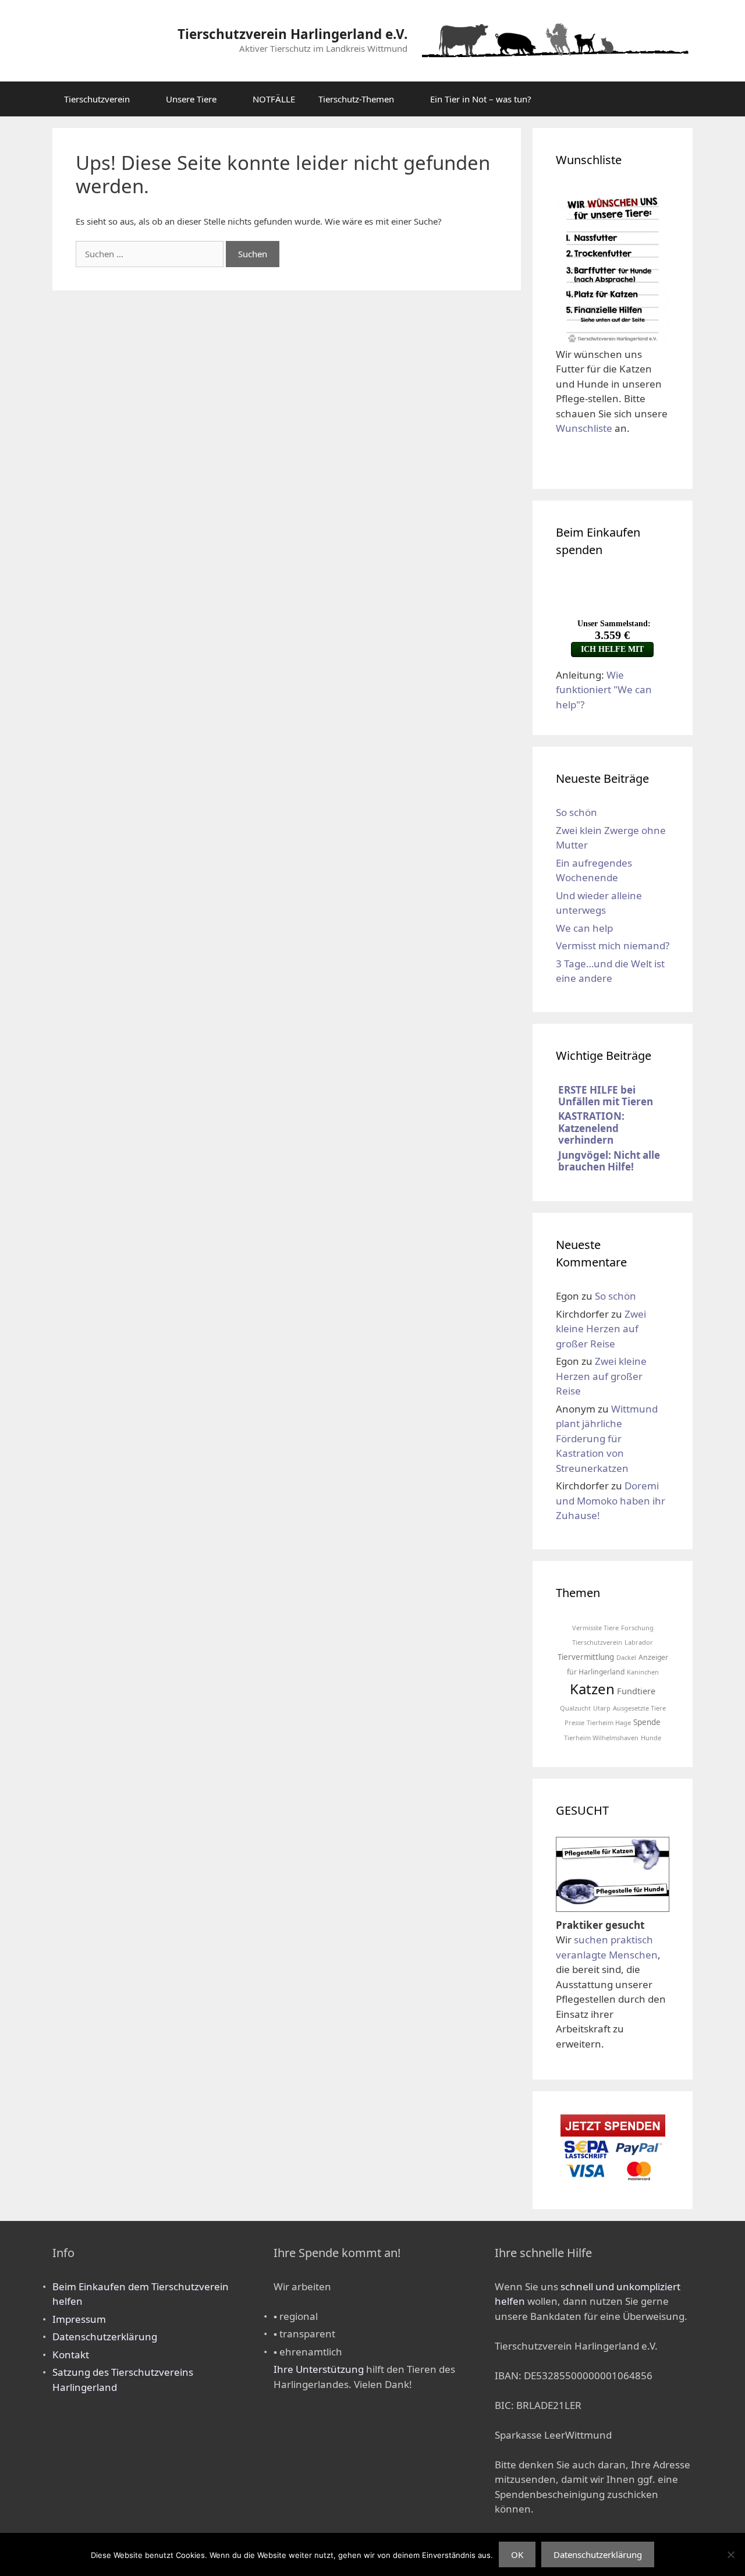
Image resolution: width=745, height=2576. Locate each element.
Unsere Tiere (191, 99)
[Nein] (730, 2554)
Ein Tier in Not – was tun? (481, 99)
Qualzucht (575, 1708)
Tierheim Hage (609, 1722)
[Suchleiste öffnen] (675, 99)
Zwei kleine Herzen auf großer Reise (601, 1329)
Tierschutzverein (97, 99)
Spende (647, 1722)
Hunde (651, 1738)
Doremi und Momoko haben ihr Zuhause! (611, 1500)
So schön (577, 812)
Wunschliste (584, 428)
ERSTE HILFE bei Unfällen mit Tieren (606, 1096)
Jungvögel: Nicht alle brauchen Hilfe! (609, 1161)
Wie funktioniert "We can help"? (604, 690)
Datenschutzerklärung (105, 2337)
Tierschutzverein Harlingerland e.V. (292, 34)
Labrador (639, 1642)
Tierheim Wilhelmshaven (601, 1738)
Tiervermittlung (586, 1657)
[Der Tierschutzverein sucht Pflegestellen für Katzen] (613, 1869)
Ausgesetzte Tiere (639, 1708)
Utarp (602, 1708)
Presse (574, 1722)
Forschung (637, 1628)
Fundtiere (636, 1691)
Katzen (592, 1689)
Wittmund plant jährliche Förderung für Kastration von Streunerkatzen (607, 1438)
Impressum (79, 2319)
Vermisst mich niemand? (613, 945)
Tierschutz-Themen (356, 99)
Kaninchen (643, 1672)
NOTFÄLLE (274, 99)
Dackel (626, 1657)
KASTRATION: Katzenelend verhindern (591, 1128)
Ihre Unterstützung (319, 2369)
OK (517, 2554)
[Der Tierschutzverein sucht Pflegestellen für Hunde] (613, 1903)
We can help (584, 928)
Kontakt (71, 2355)
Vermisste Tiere (595, 1628)
